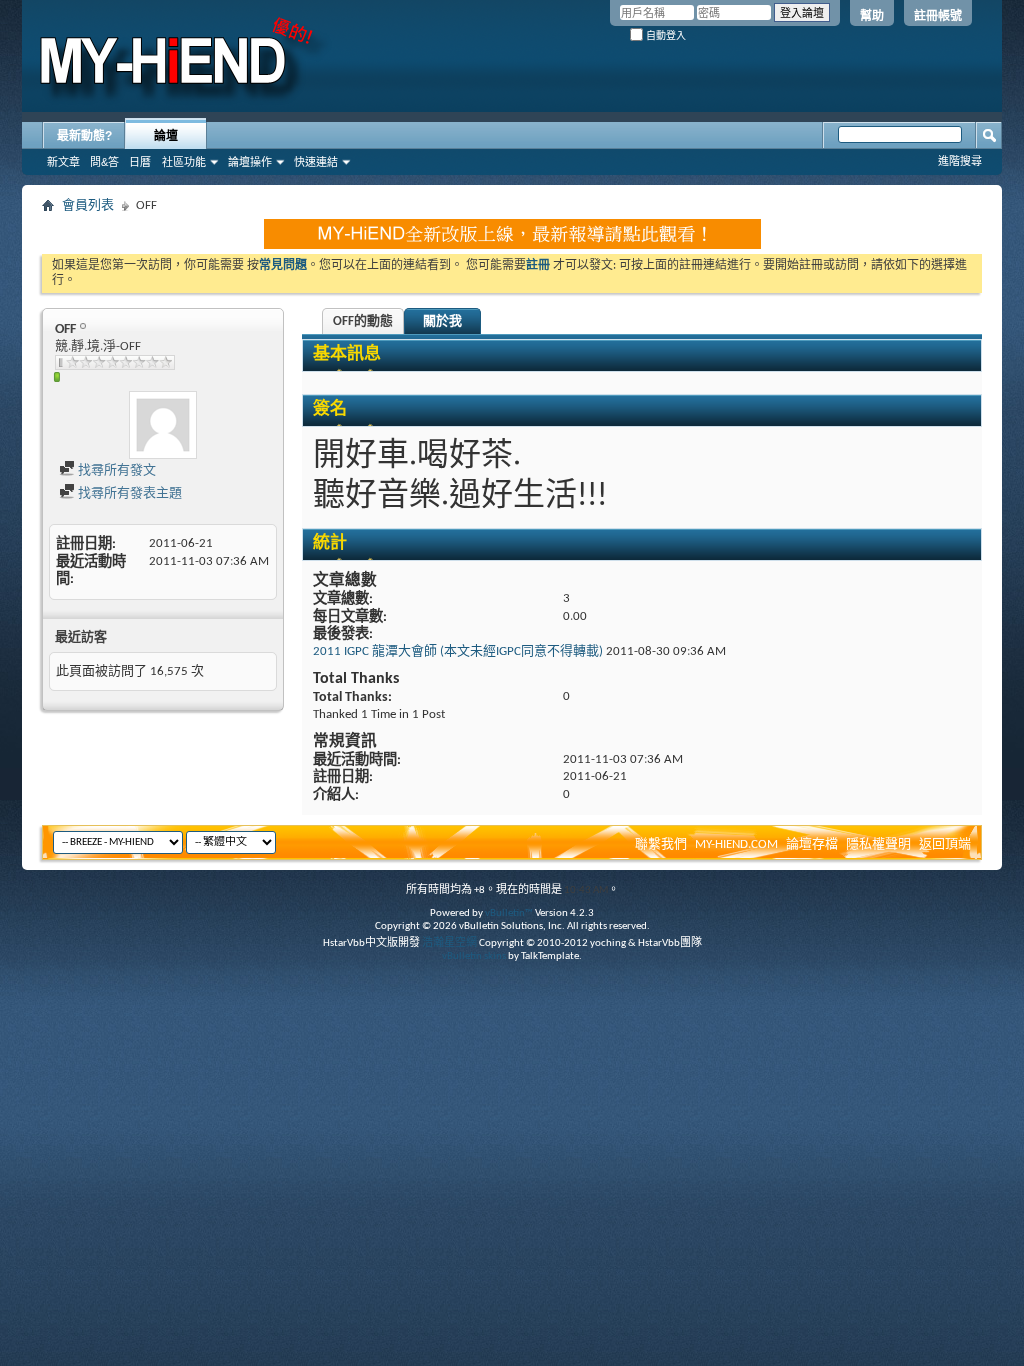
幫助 (872, 16)
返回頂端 (945, 844)
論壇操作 (250, 162)
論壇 (166, 136)
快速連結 (316, 162)
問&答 (104, 162)
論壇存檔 (812, 844)
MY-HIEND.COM (736, 844)
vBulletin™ (509, 913)
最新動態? (84, 136)
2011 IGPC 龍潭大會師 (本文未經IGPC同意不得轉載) (458, 651)
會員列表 (88, 205)
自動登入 (664, 35)
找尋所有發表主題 (128, 493)
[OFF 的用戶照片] (163, 425)
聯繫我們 (661, 844)
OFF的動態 (363, 321)
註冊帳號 (938, 16)
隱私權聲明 (878, 844)
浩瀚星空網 (449, 943)
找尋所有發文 (115, 470)
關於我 (442, 321)
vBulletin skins (474, 956)
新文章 (63, 162)
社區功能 (184, 162)
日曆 (140, 162)
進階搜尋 (960, 161)
